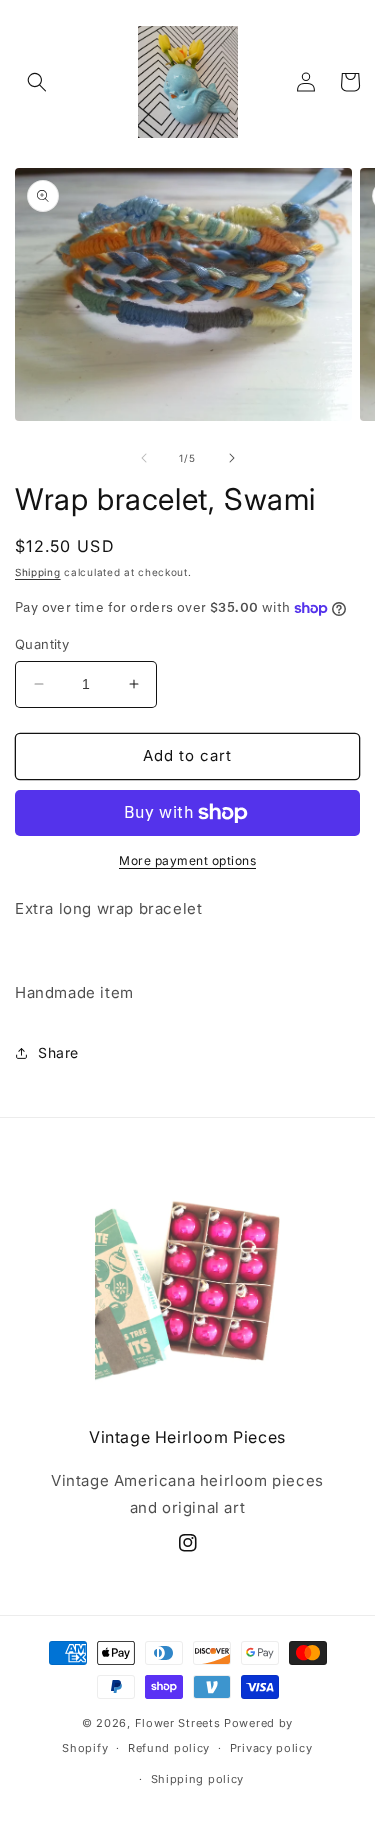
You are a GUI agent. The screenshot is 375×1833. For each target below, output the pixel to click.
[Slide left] (144, 458)
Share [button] (58, 1052)
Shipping (38, 572)
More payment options (187, 860)
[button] (37, 82)
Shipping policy (198, 1779)
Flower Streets (178, 1723)
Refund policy (169, 1748)
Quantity (42, 644)
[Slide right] (232, 458)
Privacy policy (271, 1748)
